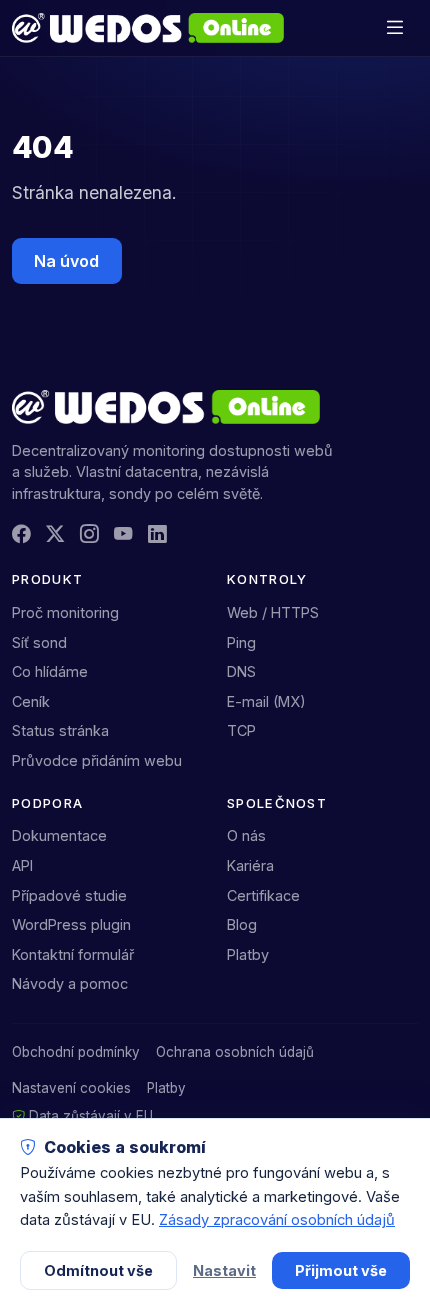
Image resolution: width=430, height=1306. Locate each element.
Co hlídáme (50, 671)
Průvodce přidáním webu (97, 760)
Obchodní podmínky (76, 1052)
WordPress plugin (71, 924)
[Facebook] (21, 535)
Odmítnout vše (98, 1270)
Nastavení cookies (71, 1088)
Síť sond (39, 642)
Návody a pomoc (70, 983)
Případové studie (69, 895)
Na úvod (66, 261)
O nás (246, 835)
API (22, 865)
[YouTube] (123, 535)
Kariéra (250, 865)
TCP (241, 730)
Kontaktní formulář (73, 954)
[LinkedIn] (157, 535)
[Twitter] (55, 535)
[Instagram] (89, 535)
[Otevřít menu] (394, 27)
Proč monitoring (65, 612)
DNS (241, 671)
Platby (248, 954)
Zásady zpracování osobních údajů (277, 1220)
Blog (242, 924)
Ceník (31, 701)
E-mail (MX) (266, 701)
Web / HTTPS (273, 612)
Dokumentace (59, 835)
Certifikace (263, 895)
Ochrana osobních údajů (235, 1052)
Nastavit (224, 1270)
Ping (241, 642)
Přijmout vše (341, 1270)
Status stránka (60, 730)
